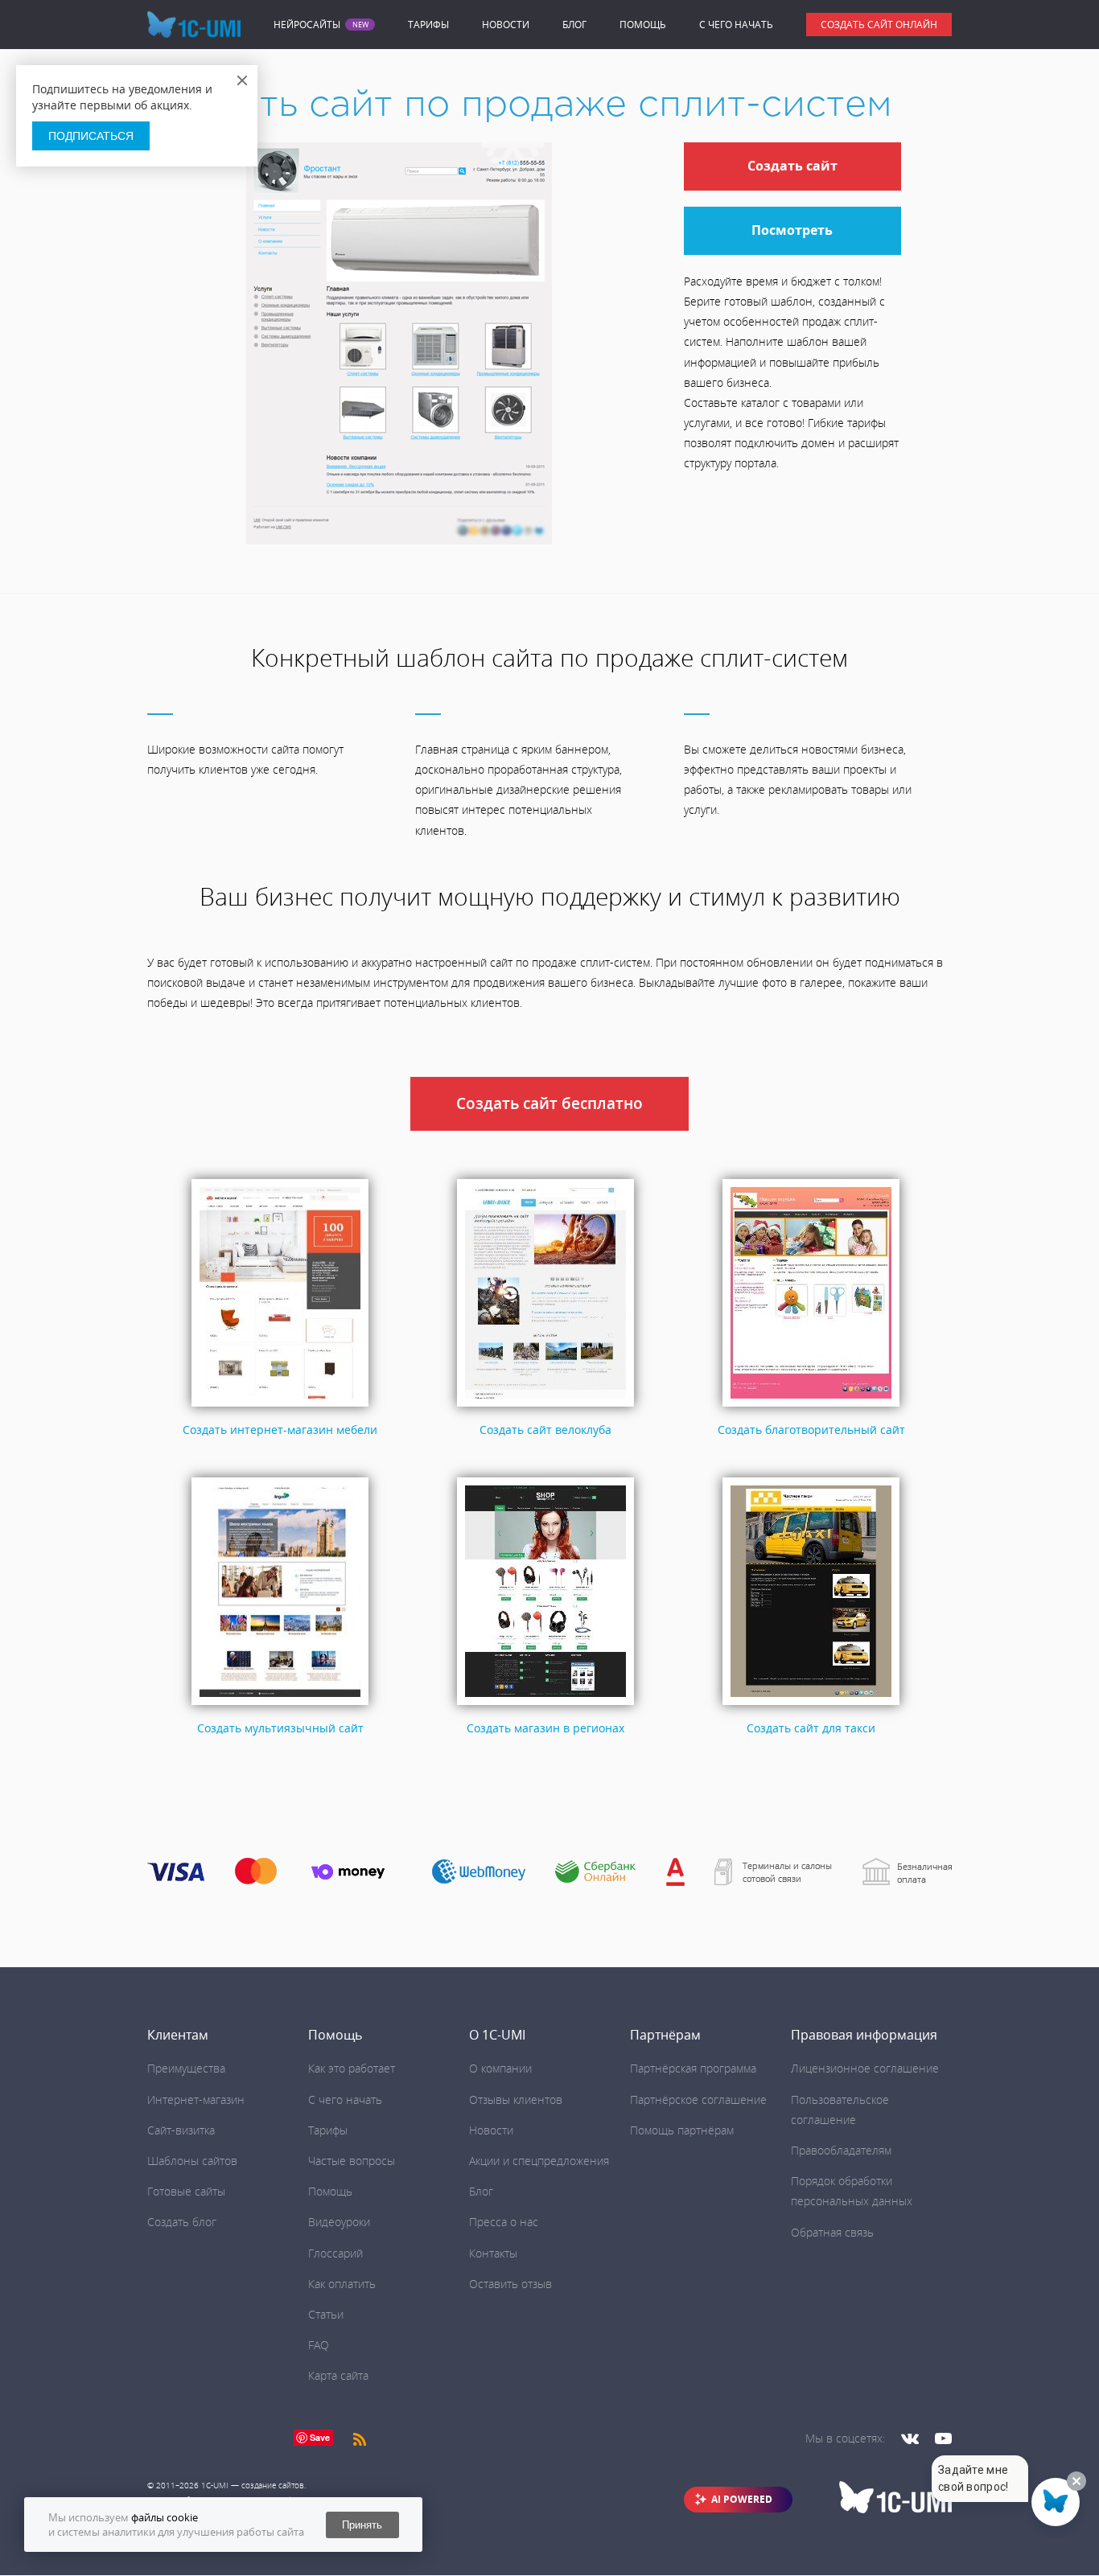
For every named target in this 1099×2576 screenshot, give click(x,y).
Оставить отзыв (510, 2284)
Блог (574, 25)
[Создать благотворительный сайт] (811, 1407)
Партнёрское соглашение (698, 2099)
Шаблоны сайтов (192, 2161)
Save (320, 2437)
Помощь (643, 25)
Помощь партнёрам (682, 2130)
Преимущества (186, 2068)
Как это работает (352, 2068)
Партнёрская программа (693, 2068)
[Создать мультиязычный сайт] (280, 1705)
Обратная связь (832, 2232)
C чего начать (736, 25)
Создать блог (182, 2222)
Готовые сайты (186, 2191)
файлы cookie (165, 2517)
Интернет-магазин (196, 2099)
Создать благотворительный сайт (811, 1430)
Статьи (326, 2314)
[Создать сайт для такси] (811, 1705)
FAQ (319, 2345)
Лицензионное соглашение (865, 2068)
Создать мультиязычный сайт (280, 1728)
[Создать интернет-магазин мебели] (280, 1407)
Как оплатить (342, 2284)
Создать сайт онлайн (879, 25)
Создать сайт (792, 166)
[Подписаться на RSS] (360, 2438)
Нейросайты (307, 25)
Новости (506, 25)
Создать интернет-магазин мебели (280, 1430)
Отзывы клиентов (516, 2099)
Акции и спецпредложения (539, 2161)
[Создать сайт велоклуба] (545, 1407)
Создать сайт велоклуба (545, 1430)
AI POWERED (742, 2499)
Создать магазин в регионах (545, 1728)
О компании (500, 2068)
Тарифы (428, 25)
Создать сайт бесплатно (549, 1103)
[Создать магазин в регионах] (545, 1705)
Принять (362, 2525)
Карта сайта (338, 2375)
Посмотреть (792, 230)
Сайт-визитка (181, 2130)
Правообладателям (841, 2150)
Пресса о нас (504, 2222)
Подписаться (91, 136)
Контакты (493, 2253)
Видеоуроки (339, 2222)
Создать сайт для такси (811, 1728)
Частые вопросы (352, 2161)
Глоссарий (335, 2253)
